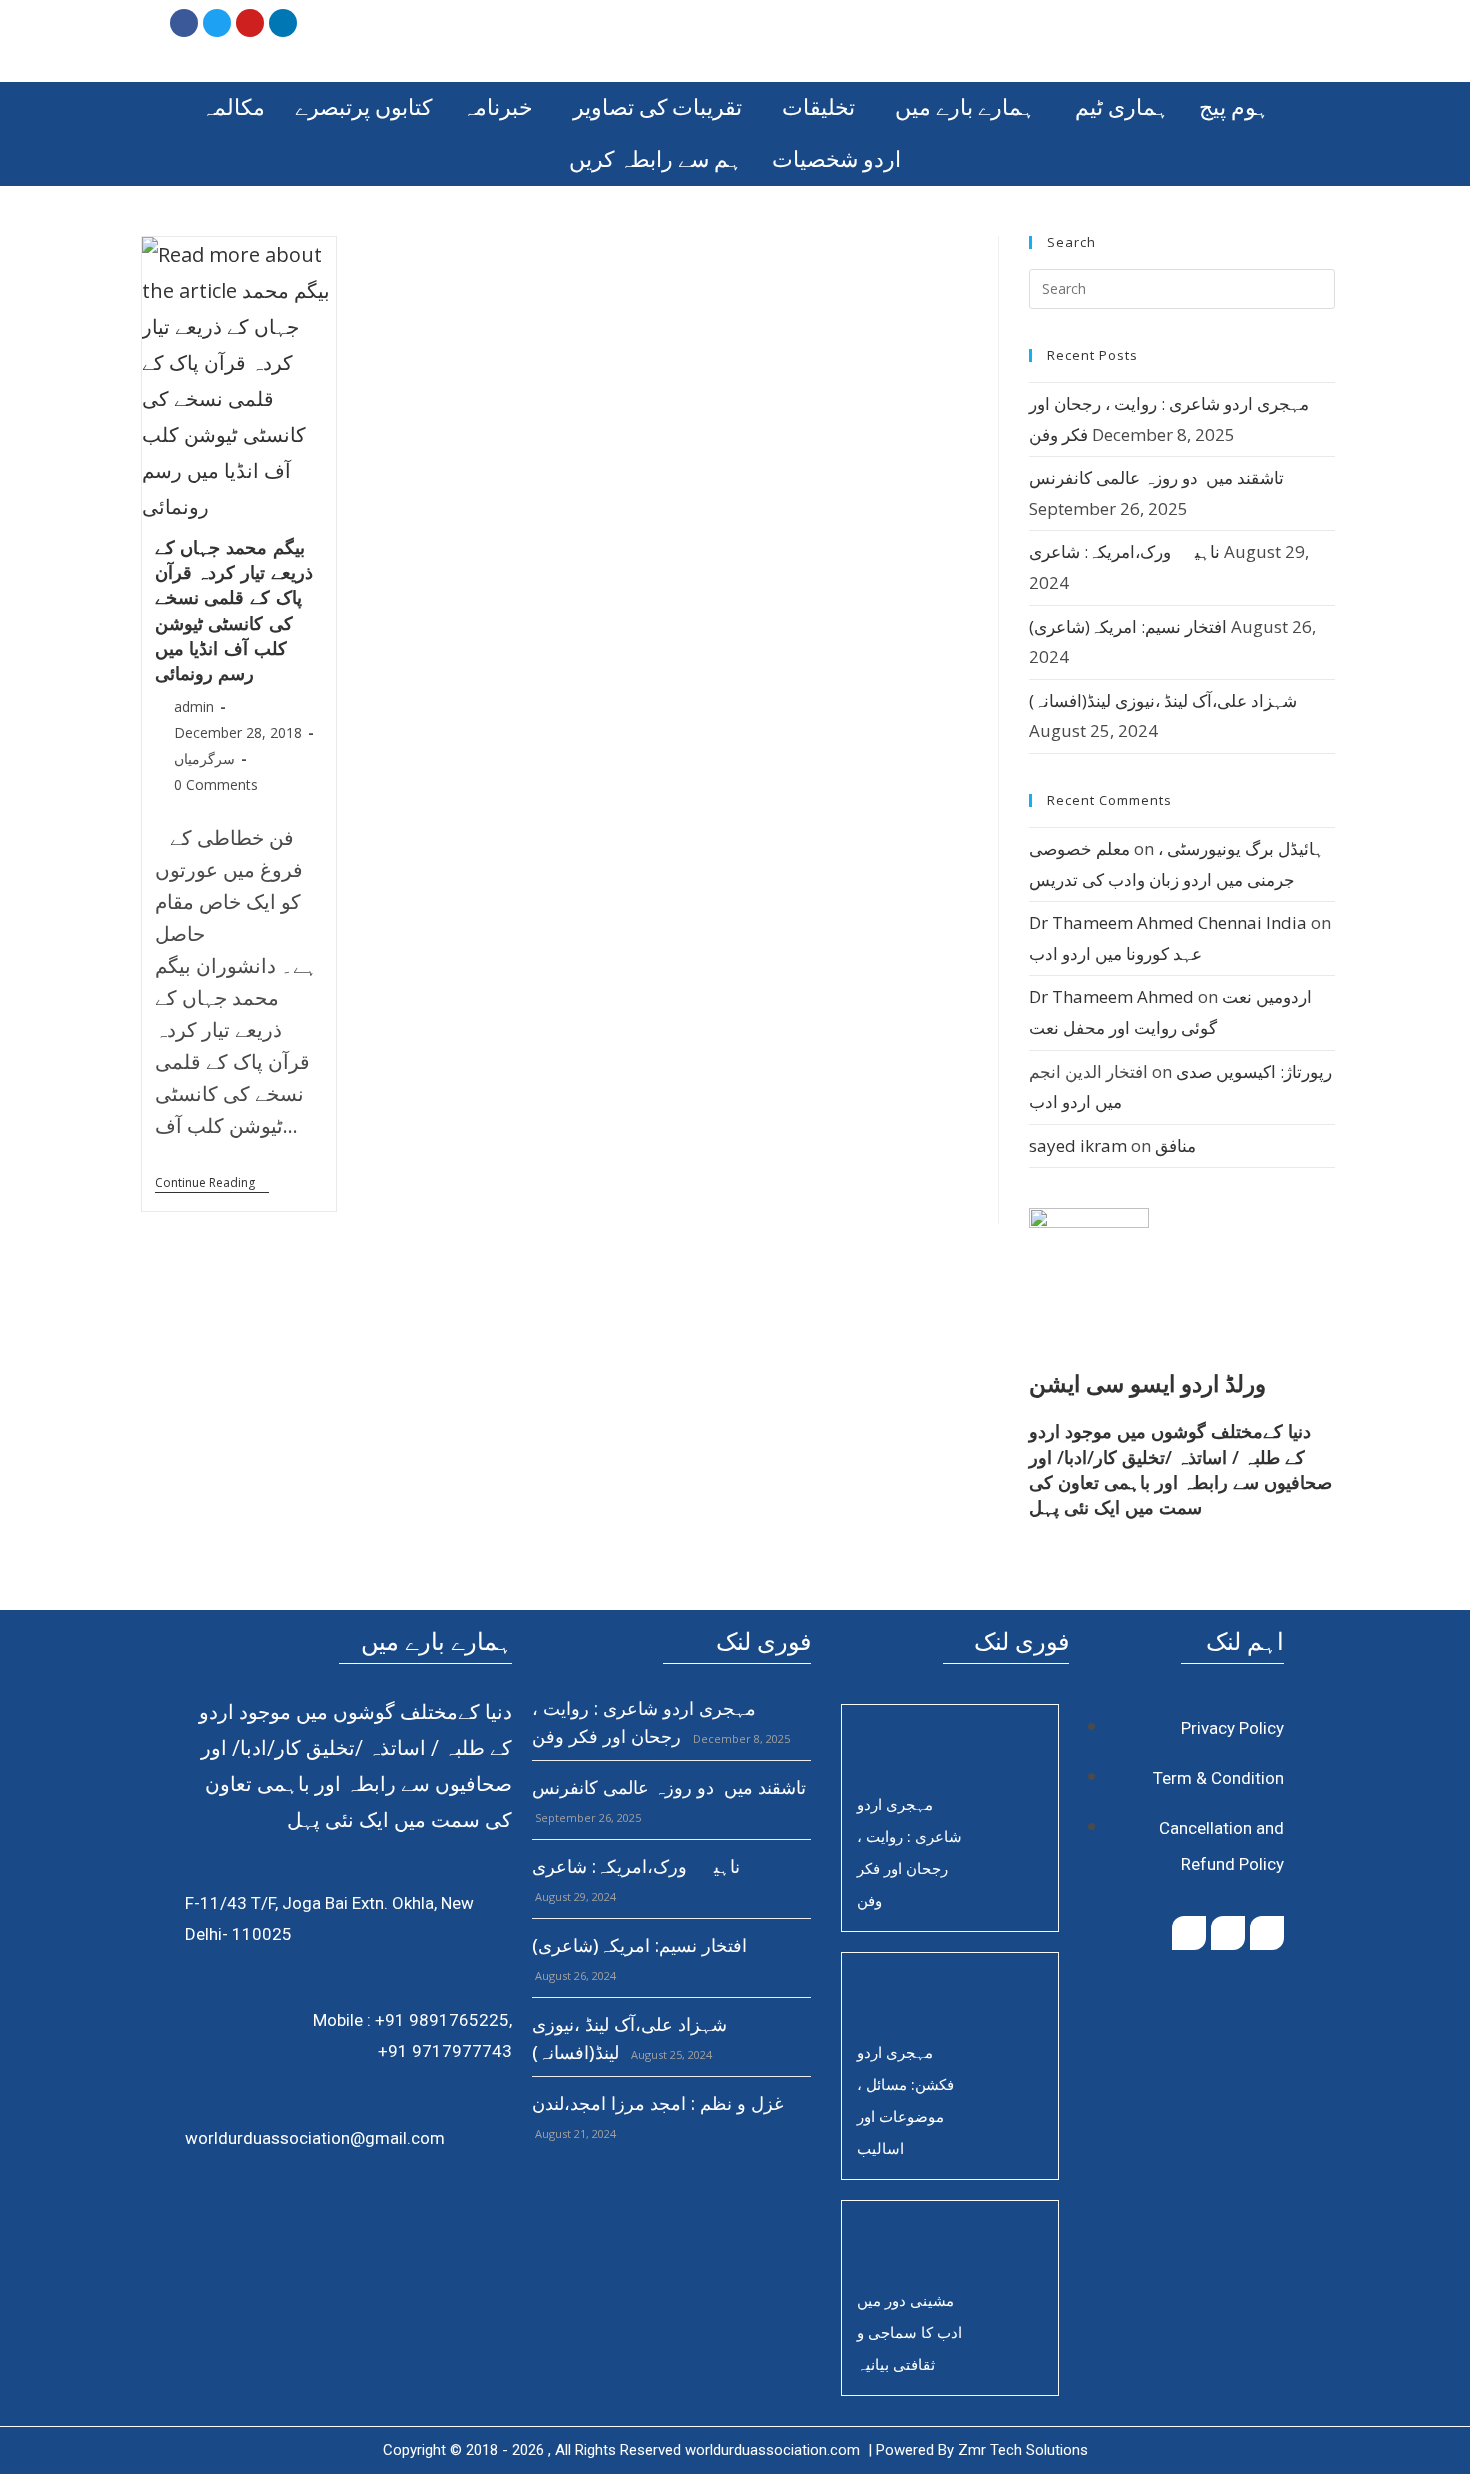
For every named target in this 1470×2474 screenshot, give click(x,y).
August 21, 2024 (574, 2133)
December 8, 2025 (740, 1738)
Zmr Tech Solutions (1023, 2450)
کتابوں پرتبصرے (363, 107)
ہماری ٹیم (1122, 107)
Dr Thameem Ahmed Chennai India (1168, 922)
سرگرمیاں (204, 758)
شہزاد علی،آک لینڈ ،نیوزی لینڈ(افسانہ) (1163, 700)
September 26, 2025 (586, 1817)
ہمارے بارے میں (965, 107)
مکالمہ (233, 107)
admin (194, 706)
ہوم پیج (1234, 107)
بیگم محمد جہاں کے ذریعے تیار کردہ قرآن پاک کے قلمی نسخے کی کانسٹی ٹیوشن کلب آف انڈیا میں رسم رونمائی (234, 610)
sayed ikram (1078, 1145)
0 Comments (216, 784)
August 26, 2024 (574, 1975)
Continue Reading (212, 1183)
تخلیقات (818, 107)
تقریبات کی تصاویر (657, 107)
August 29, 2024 (574, 1896)
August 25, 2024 (670, 2054)
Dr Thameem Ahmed (1111, 996)
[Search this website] (1182, 287)
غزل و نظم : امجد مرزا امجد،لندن (657, 2103)
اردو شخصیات (836, 159)
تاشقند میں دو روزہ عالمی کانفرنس (1156, 477)
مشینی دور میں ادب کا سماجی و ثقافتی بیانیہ (909, 2332)
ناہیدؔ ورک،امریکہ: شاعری (1124, 551)
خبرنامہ (497, 107)
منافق (1175, 1145)
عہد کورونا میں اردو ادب (1115, 953)
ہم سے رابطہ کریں (655, 159)
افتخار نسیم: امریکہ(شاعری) (1128, 626)
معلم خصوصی (1079, 848)
